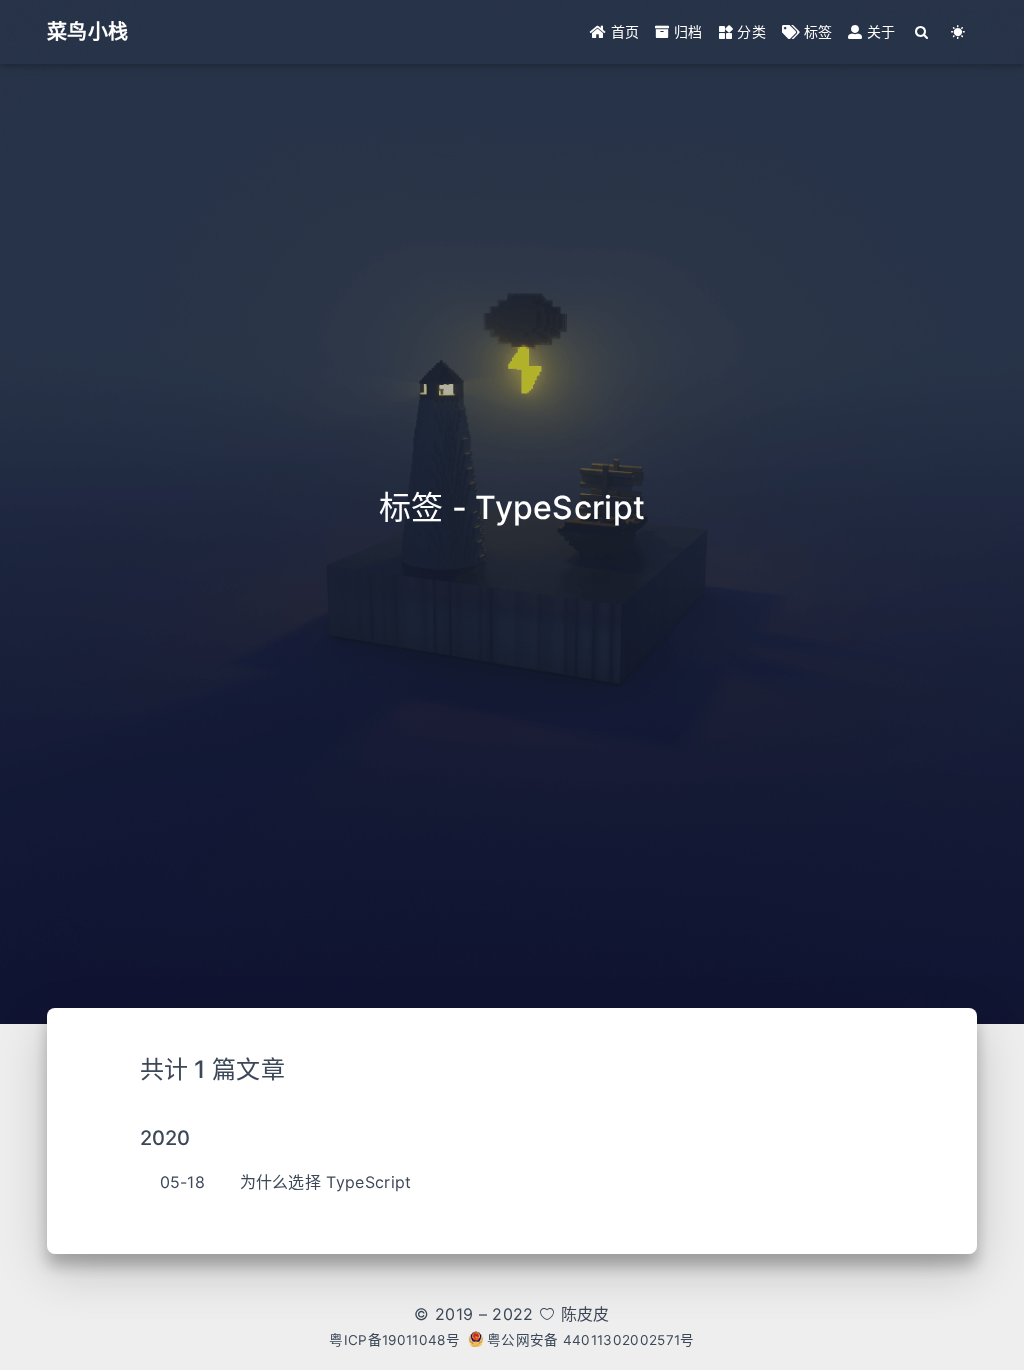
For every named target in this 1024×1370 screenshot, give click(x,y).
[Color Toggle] (958, 32)
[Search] (922, 32)
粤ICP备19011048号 (394, 1340)
